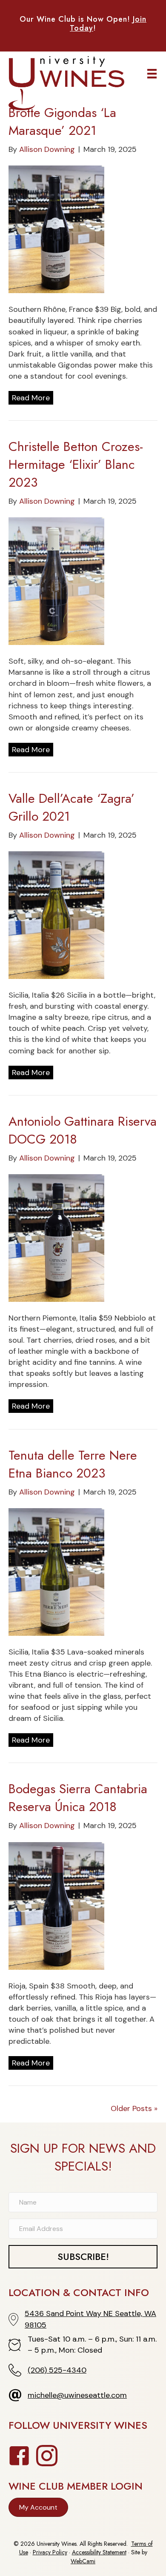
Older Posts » (134, 2108)
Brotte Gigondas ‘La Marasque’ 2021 (62, 121)
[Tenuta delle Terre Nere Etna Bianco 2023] (56, 1571)
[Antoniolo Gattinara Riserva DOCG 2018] (56, 1237)
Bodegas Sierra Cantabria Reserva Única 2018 (78, 1798)
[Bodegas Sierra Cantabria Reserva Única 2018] (56, 1905)
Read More (31, 398)
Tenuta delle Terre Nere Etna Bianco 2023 (73, 1464)
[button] (83, 2256)
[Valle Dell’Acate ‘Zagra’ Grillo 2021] (56, 915)
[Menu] (152, 74)
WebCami (83, 2561)
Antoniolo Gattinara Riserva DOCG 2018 (83, 1130)
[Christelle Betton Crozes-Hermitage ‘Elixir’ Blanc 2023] (56, 581)
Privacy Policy (50, 2552)
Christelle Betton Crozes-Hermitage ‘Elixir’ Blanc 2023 (76, 464)
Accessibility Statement (99, 2552)
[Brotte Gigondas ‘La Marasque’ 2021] (56, 229)
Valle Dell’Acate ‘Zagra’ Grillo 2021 (72, 807)
